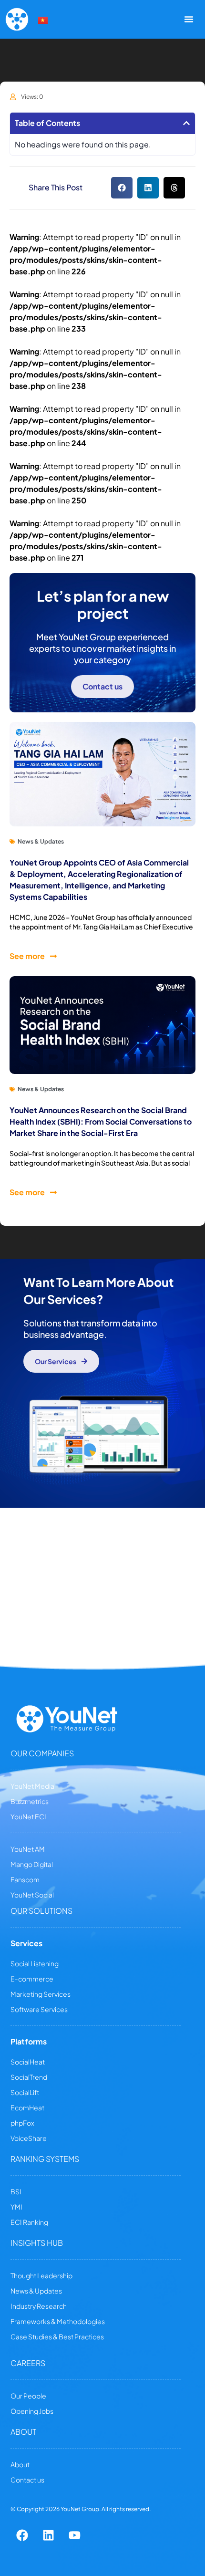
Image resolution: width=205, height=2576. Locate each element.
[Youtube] (75, 2535)
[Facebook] (22, 2535)
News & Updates (41, 841)
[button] (186, 123)
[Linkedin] (49, 2535)
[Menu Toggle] (189, 19)
